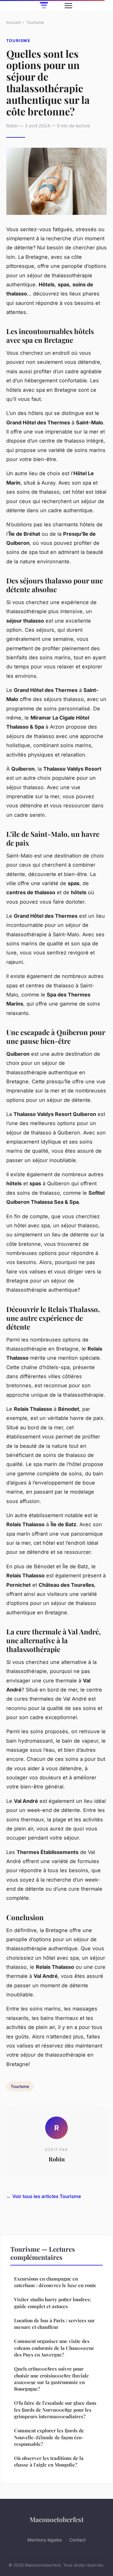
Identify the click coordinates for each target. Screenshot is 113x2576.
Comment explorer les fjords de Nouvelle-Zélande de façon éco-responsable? (49, 2437)
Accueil (13, 22)
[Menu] (68, 6)
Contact (78, 2540)
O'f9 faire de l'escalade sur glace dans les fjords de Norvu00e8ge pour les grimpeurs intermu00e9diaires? (55, 2410)
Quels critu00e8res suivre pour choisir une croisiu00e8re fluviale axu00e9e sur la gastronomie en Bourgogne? (51, 2379)
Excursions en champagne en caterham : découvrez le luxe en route (55, 2282)
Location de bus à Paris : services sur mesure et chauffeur (54, 2324)
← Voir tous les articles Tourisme (44, 2196)
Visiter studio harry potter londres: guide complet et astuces (52, 2303)
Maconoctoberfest (56, 2519)
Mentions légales (45, 2540)
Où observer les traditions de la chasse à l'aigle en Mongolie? (49, 2461)
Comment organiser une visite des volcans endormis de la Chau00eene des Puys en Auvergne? (54, 2348)
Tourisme (35, 22)
